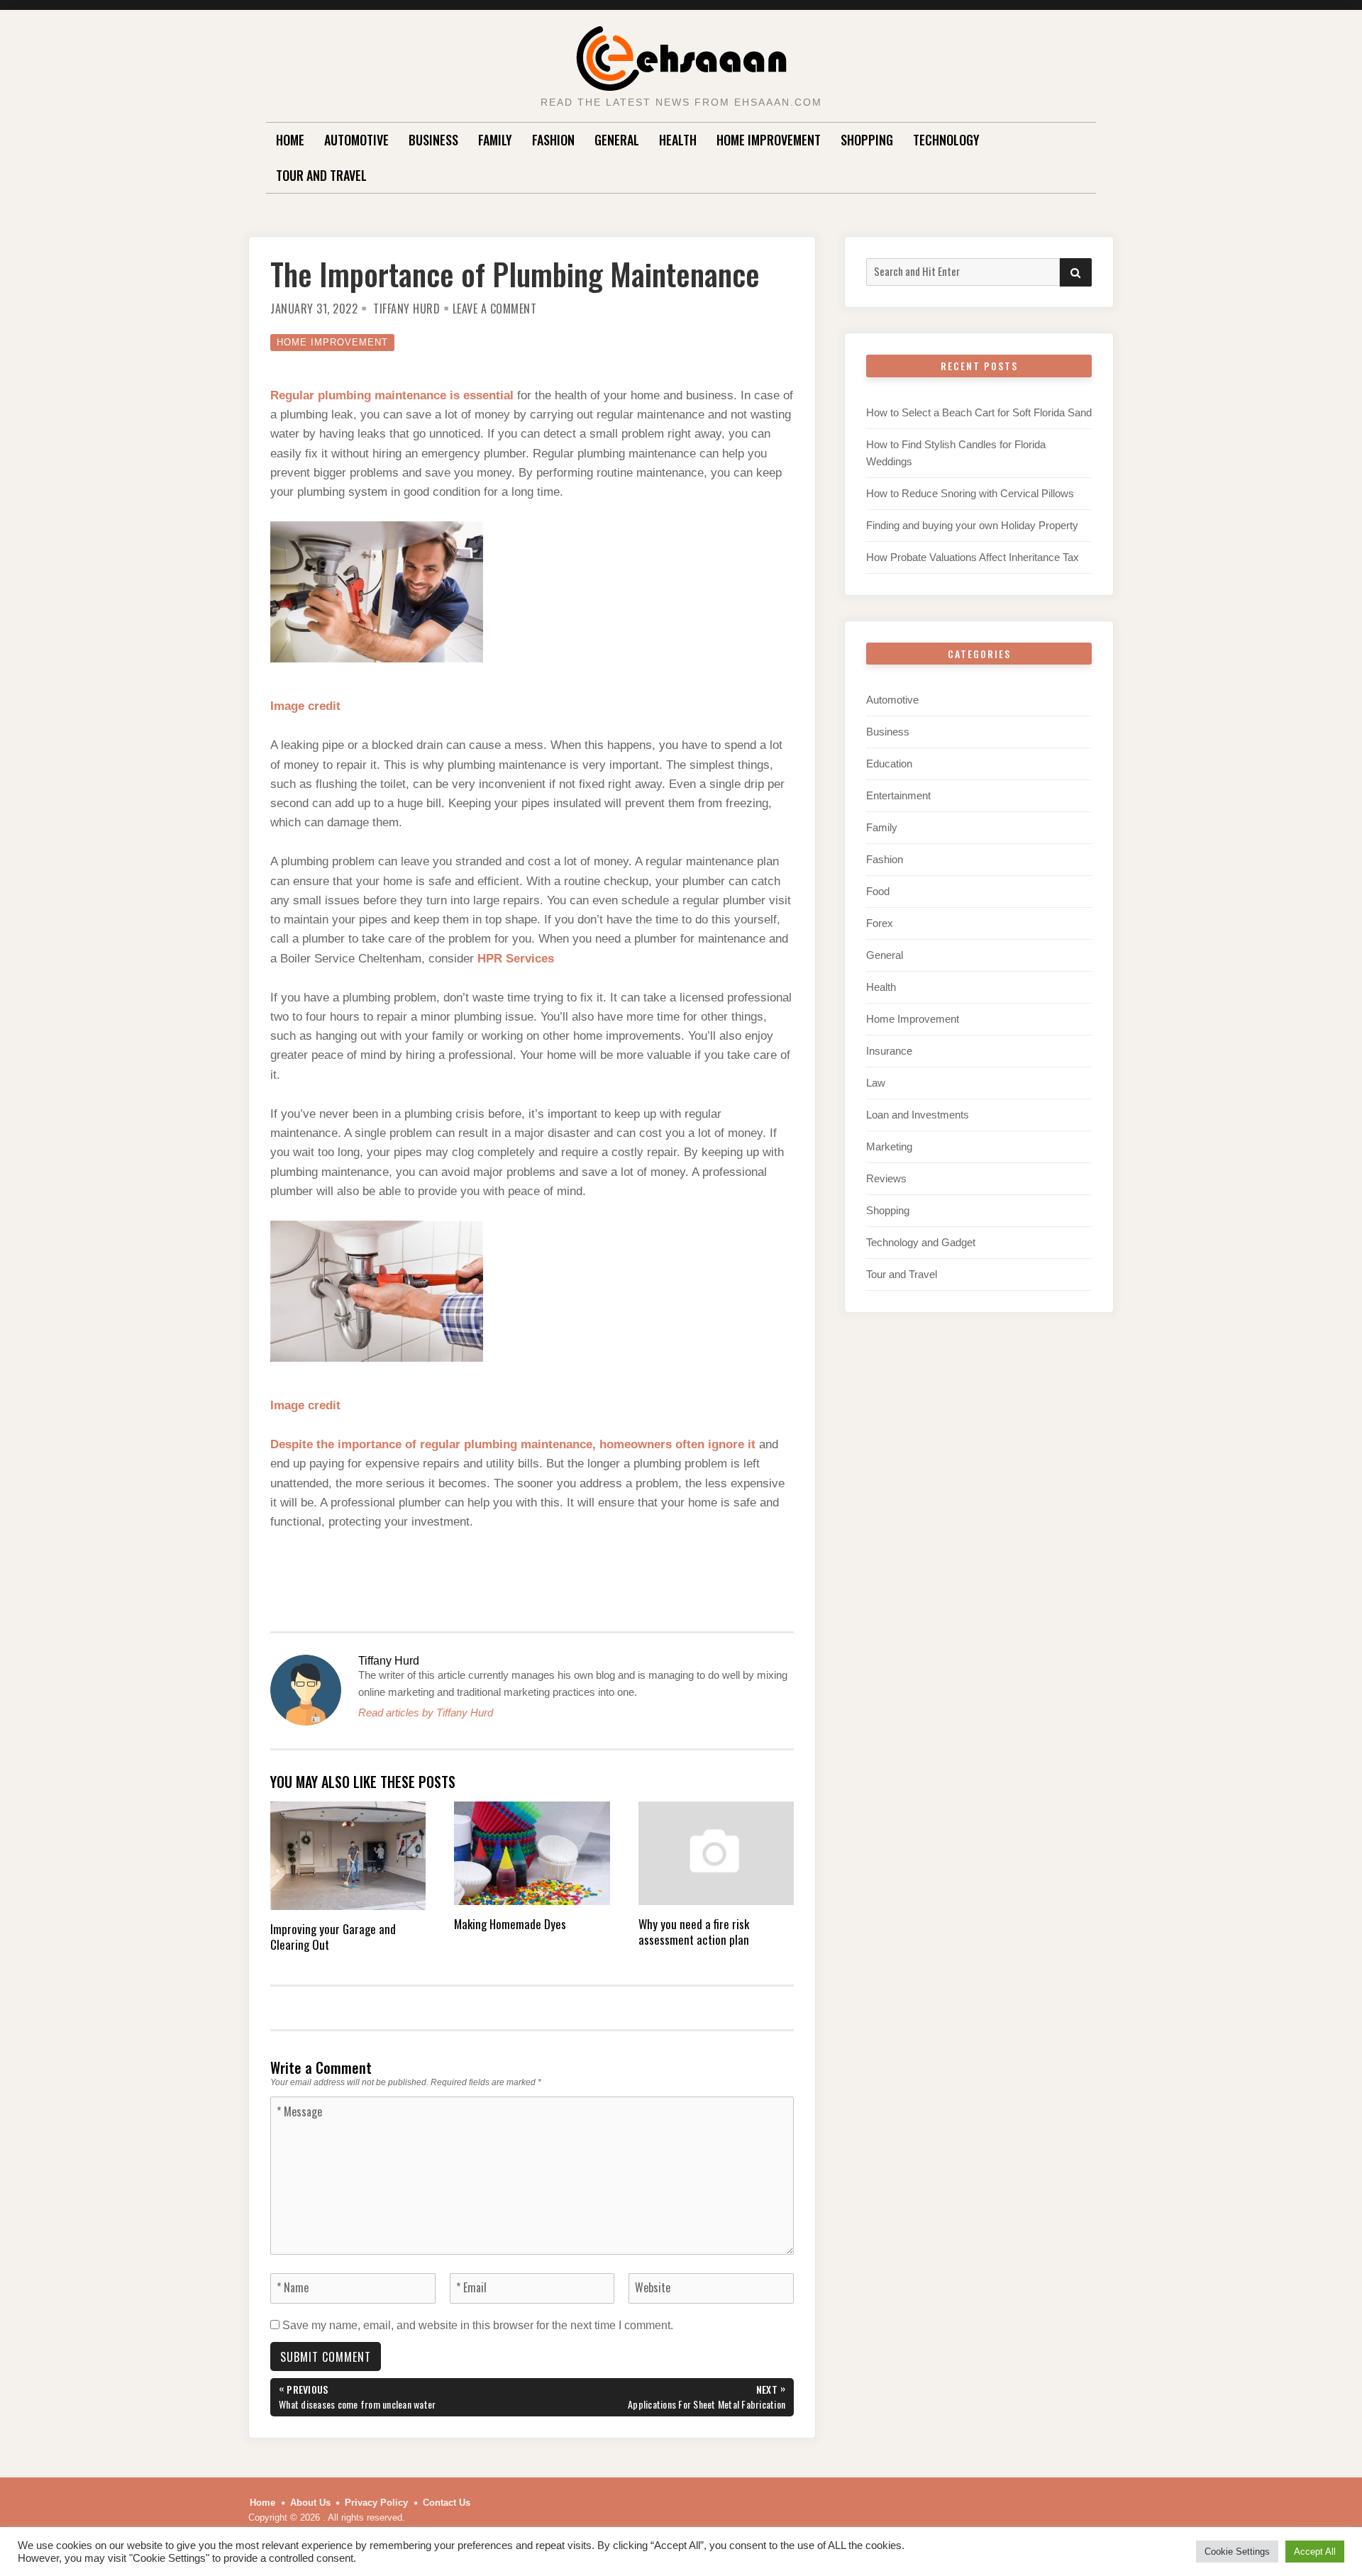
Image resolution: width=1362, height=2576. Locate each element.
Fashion (553, 140)
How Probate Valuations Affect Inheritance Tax (973, 557)
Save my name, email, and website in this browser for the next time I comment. (478, 2325)
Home (290, 140)
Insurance (889, 1051)
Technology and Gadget (921, 1242)
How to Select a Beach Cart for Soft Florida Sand (979, 412)
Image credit (305, 706)
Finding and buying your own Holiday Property (972, 525)
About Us (310, 2503)
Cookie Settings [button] (1237, 2552)
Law (876, 1083)
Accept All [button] (1315, 2552)
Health (678, 140)
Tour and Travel (321, 175)
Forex (880, 923)
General (617, 140)
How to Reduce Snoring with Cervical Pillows (970, 493)
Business (433, 140)
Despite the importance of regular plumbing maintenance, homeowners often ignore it (513, 1444)
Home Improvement (769, 140)
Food (878, 891)
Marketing (889, 1147)
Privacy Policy (376, 2503)
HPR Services (516, 959)
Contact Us (447, 2503)
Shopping (867, 140)
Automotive (356, 140)
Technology (946, 140)
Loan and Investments (918, 1115)
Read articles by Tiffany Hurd (426, 1712)
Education (889, 764)
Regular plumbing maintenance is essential (392, 395)
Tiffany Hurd (406, 309)
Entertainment (898, 795)
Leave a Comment (495, 309)
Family (495, 140)
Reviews (886, 1178)
